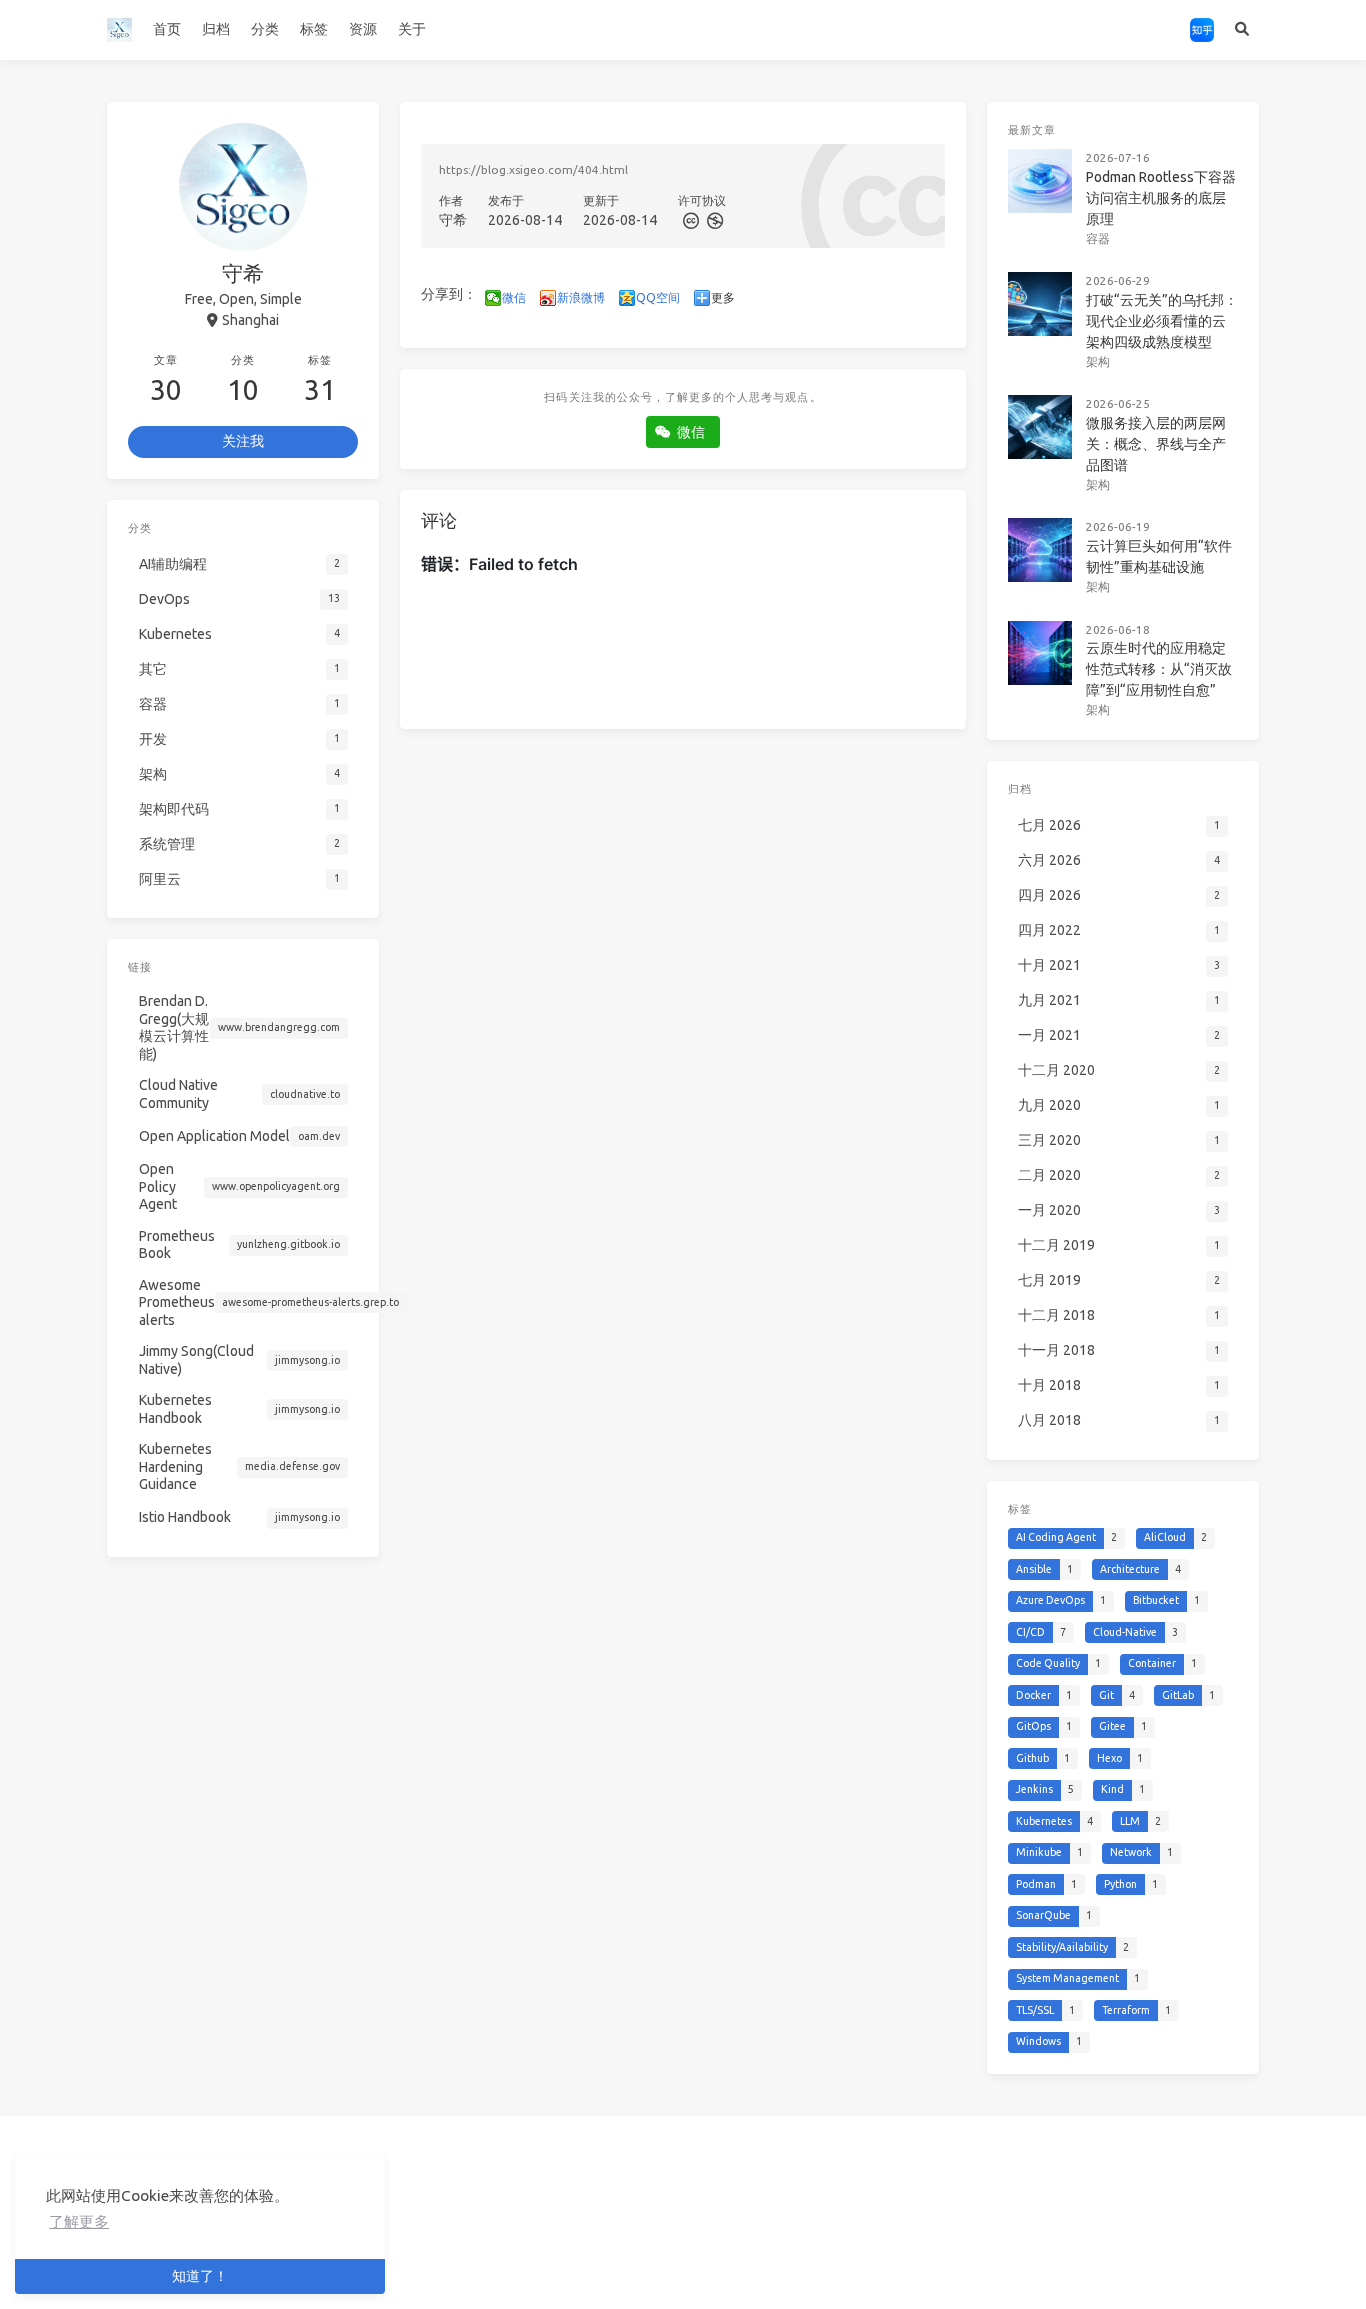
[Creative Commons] (690, 220)
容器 (1098, 238)
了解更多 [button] (79, 2221)
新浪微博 (581, 297)
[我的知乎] (1201, 30)
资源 (363, 29)
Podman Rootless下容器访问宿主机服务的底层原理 (1161, 198)
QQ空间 (658, 297)
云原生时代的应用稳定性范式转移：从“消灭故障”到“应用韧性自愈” (1159, 669)
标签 (314, 29)
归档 (216, 29)
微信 (514, 297)
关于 (412, 29)
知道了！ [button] (200, 2276)
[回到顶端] (1019, 2269)
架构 (1098, 361)
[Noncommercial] (713, 220)
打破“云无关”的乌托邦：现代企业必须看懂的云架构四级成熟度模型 (1162, 321)
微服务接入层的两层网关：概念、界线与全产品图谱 (1156, 444)
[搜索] (1241, 30)
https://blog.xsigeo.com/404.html (533, 169)
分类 (265, 29)
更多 (723, 297)
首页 (167, 29)
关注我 (243, 441)
